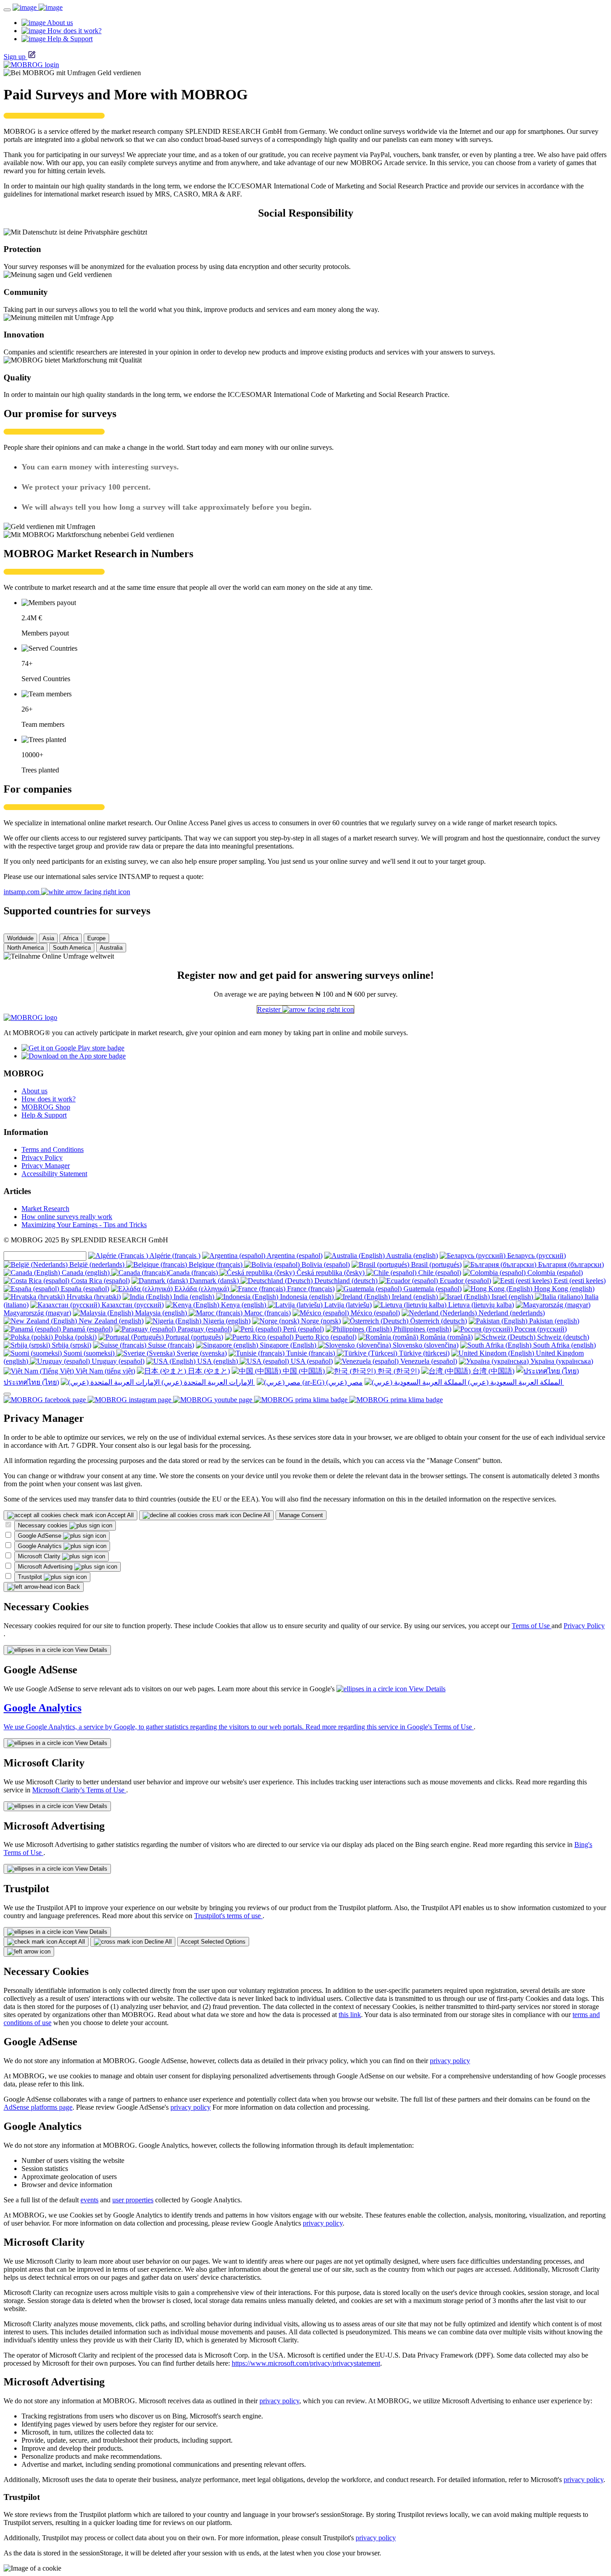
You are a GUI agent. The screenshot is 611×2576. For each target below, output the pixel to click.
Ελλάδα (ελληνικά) (202, 1289)
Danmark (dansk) (214, 1281)
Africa (71, 938)
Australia (111, 948)
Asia (48, 938)
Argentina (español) (294, 1256)
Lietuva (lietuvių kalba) (480, 1305)
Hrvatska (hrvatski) (93, 1297)
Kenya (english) (244, 1305)
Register (270, 1009)
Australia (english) (411, 1256)
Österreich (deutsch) (438, 1321)
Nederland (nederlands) (511, 1313)
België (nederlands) (97, 1265)
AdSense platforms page (38, 2107)
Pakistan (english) (553, 1321)
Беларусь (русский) (536, 1256)
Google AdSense (40, 1536)
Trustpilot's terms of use (228, 1916)
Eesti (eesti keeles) (579, 1281)
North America (25, 948)
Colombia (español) (554, 1273)
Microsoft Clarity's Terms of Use (79, 1790)
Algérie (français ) (174, 1256)
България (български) (570, 1265)
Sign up (15, 57)
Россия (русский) (540, 1329)
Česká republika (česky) (331, 1273)
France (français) (310, 1289)
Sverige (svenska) (201, 1353)
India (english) (194, 1297)
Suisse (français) (170, 1345)
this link (350, 2015)
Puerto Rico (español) (325, 1337)
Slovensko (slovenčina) (425, 1345)
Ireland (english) (415, 1297)
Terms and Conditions (53, 1149)
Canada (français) (194, 1273)
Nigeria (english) (226, 1321)
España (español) (84, 1289)
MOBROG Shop (46, 1107)
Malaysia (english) (161, 1313)
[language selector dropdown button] (7, 1394)
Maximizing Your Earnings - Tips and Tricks (84, 1225)
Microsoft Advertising (46, 1567)
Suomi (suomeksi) (89, 1353)
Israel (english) (512, 1297)
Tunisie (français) (311, 1353)
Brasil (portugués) (435, 1265)
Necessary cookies (44, 1525)
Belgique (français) (216, 1265)
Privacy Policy (42, 1158)
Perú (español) (303, 1329)
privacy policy (450, 2061)
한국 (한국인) (398, 1371)
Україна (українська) (561, 1361)
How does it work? (49, 1099)
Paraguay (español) (204, 1329)
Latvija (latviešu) (347, 1305)
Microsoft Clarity (40, 1556)
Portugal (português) (193, 1337)
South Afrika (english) (564, 1345)
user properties (133, 2200)
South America (72, 948)
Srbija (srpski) (71, 1345)
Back (72, 1587)
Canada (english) (86, 1273)
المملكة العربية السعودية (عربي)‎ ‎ (515, 1382)
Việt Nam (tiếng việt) (104, 1371)
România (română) (446, 1337)
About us (34, 1091)
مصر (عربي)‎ (344, 1382)
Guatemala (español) (432, 1289)
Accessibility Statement (54, 1174)
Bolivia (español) (325, 1265)
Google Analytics (41, 1546)
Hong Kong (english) (563, 1289)
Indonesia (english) (307, 1297)
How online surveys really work (67, 1217)
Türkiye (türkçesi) (423, 1353)
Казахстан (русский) (132, 1305)
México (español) (374, 1313)
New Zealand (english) (110, 1321)
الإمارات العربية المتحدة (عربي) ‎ (207, 1382)
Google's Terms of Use (440, 1727)
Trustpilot (31, 1577)
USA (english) (218, 1361)
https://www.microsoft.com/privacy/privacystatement (306, 2363)
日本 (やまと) (208, 1371)
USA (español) (311, 1361)
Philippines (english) (422, 1329)
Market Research (45, 1209)
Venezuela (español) (428, 1361)
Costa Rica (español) (100, 1281)
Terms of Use (532, 1626)
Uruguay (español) (117, 1361)
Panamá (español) (87, 1329)
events (89, 2200)
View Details (90, 1650)
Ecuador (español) (465, 1281)
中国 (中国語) (304, 1371)
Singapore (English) (288, 1345)
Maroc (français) (267, 1313)
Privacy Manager (46, 1166)
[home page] (38, 7)
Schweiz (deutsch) (562, 1337)
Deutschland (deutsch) (346, 1281)
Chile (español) (439, 1273)
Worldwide (20, 938)
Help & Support (44, 1115)
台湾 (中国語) (492, 1371)
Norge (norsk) (320, 1321)
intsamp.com (22, 892)
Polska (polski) (75, 1337)
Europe (96, 938)
